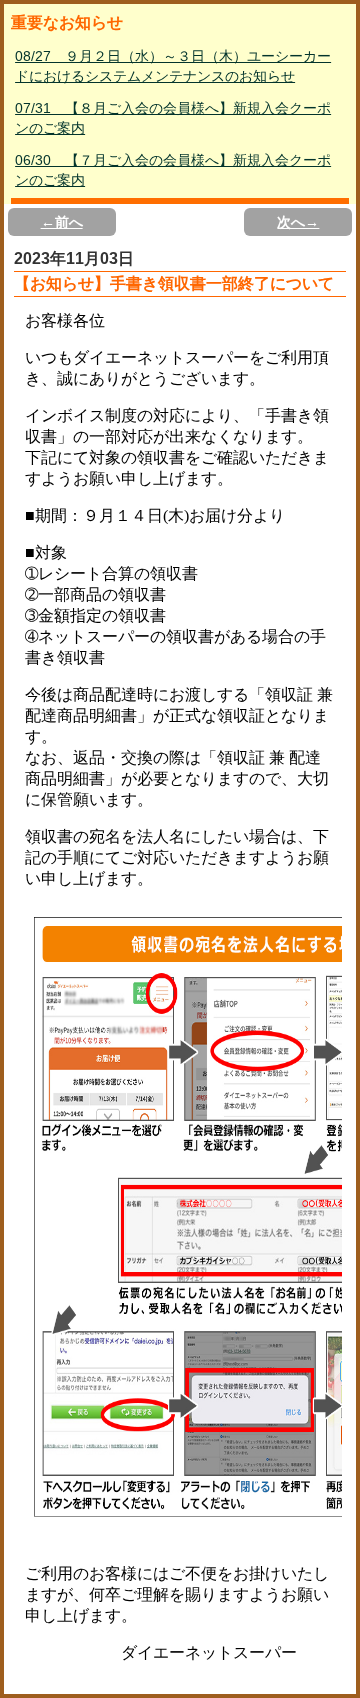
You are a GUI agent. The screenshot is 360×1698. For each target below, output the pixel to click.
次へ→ (298, 222)
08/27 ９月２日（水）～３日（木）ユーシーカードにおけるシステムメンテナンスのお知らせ (173, 66)
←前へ (62, 222)
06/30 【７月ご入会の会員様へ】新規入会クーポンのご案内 (173, 170)
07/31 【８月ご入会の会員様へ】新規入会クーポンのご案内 (173, 118)
